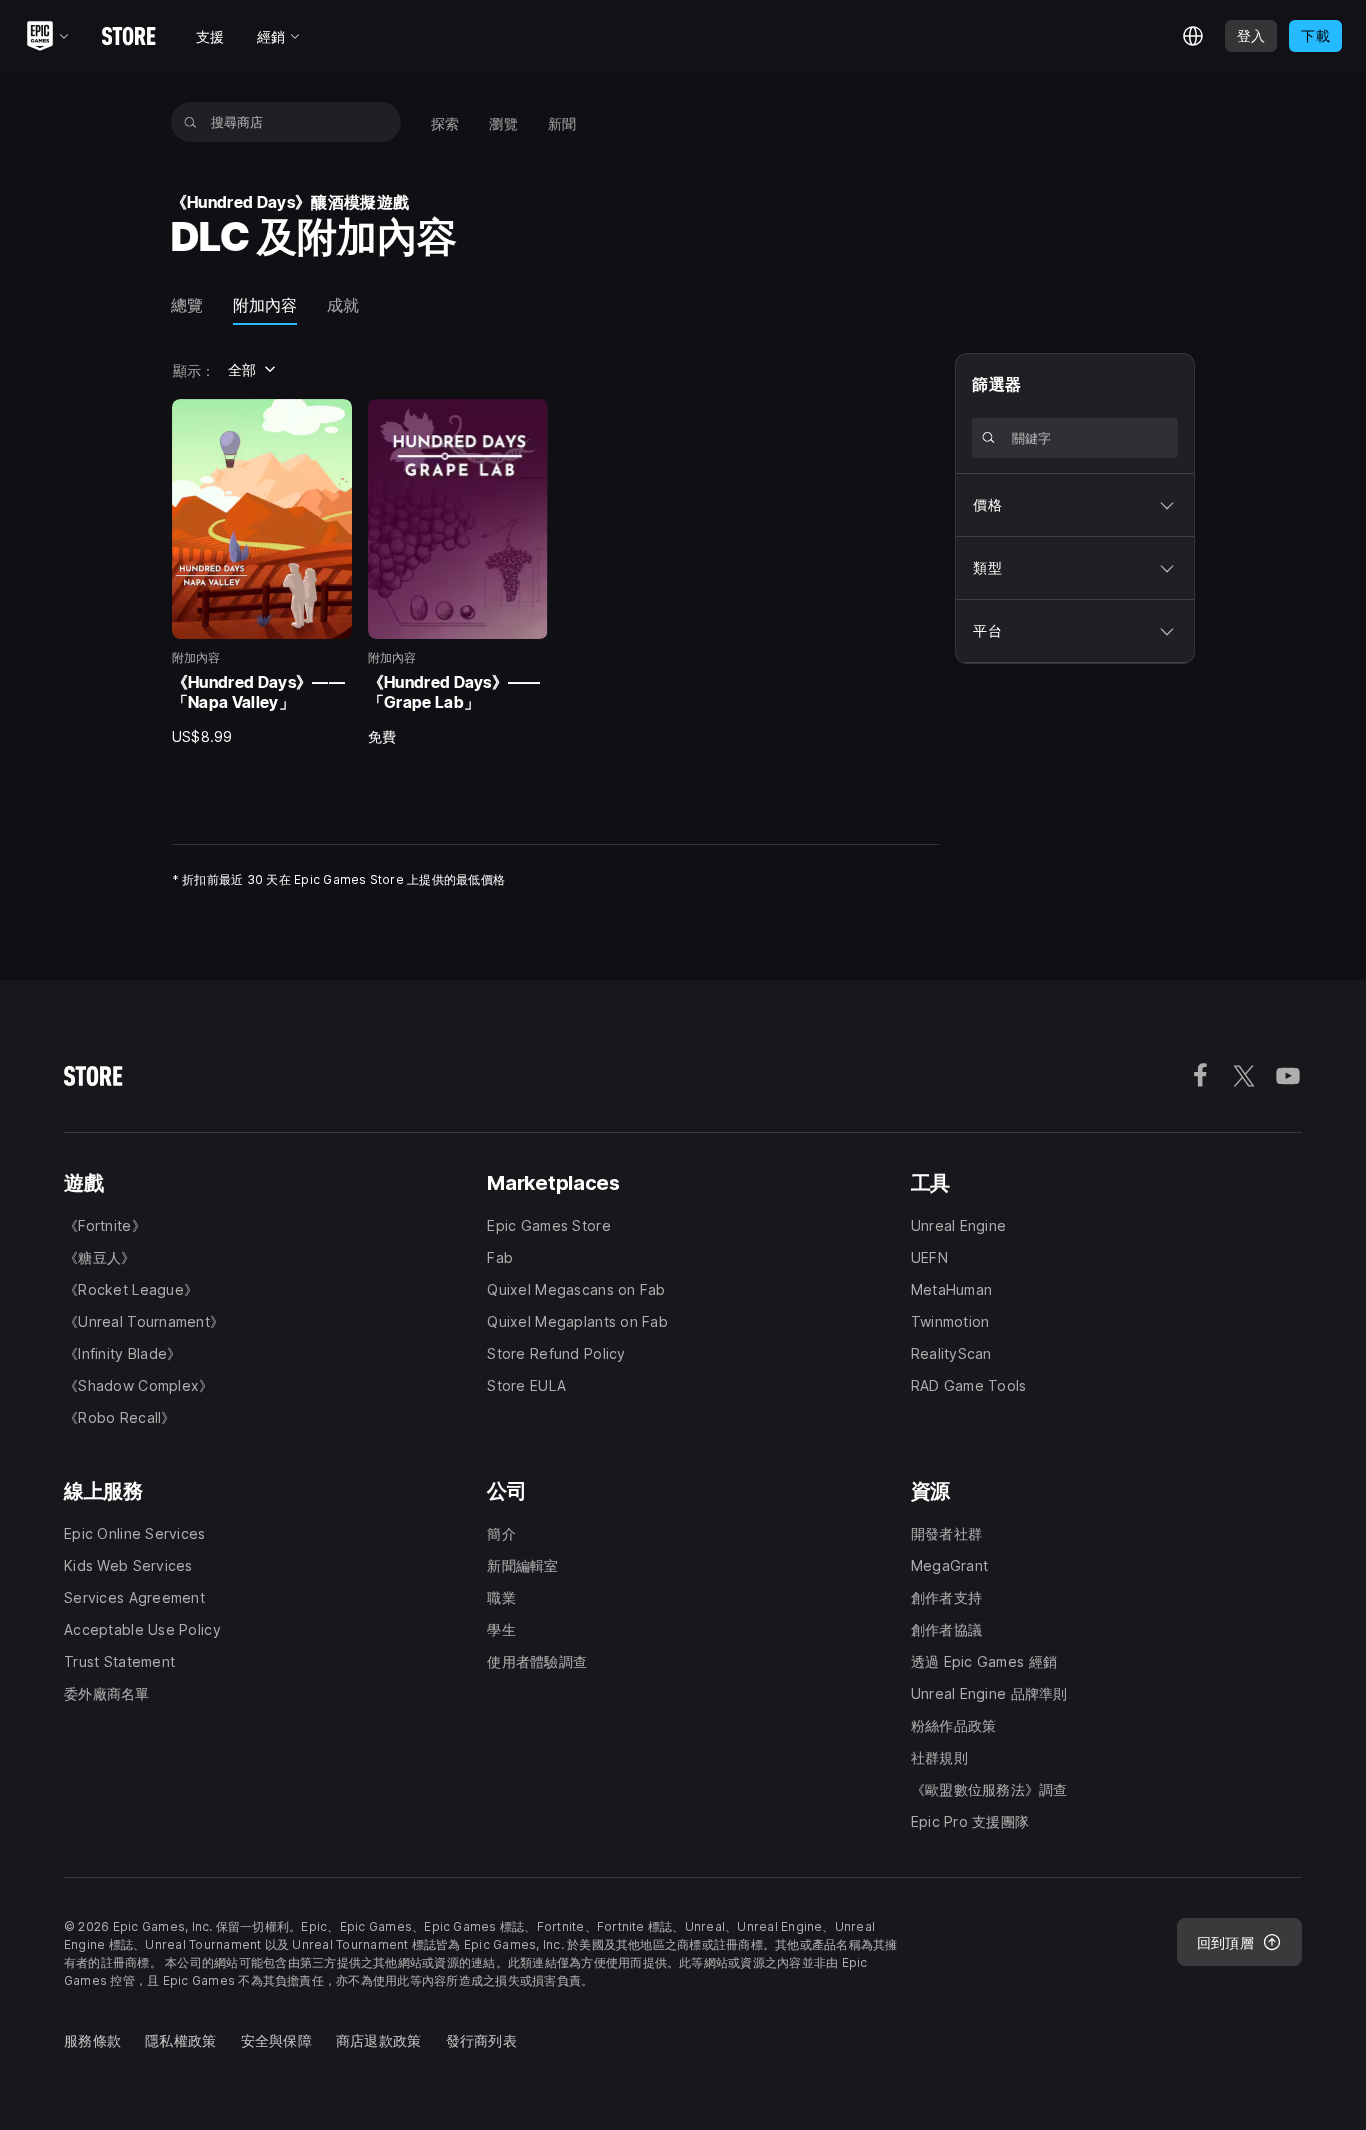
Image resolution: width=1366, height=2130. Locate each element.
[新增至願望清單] (330, 421)
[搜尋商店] (190, 122)
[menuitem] (445, 122)
